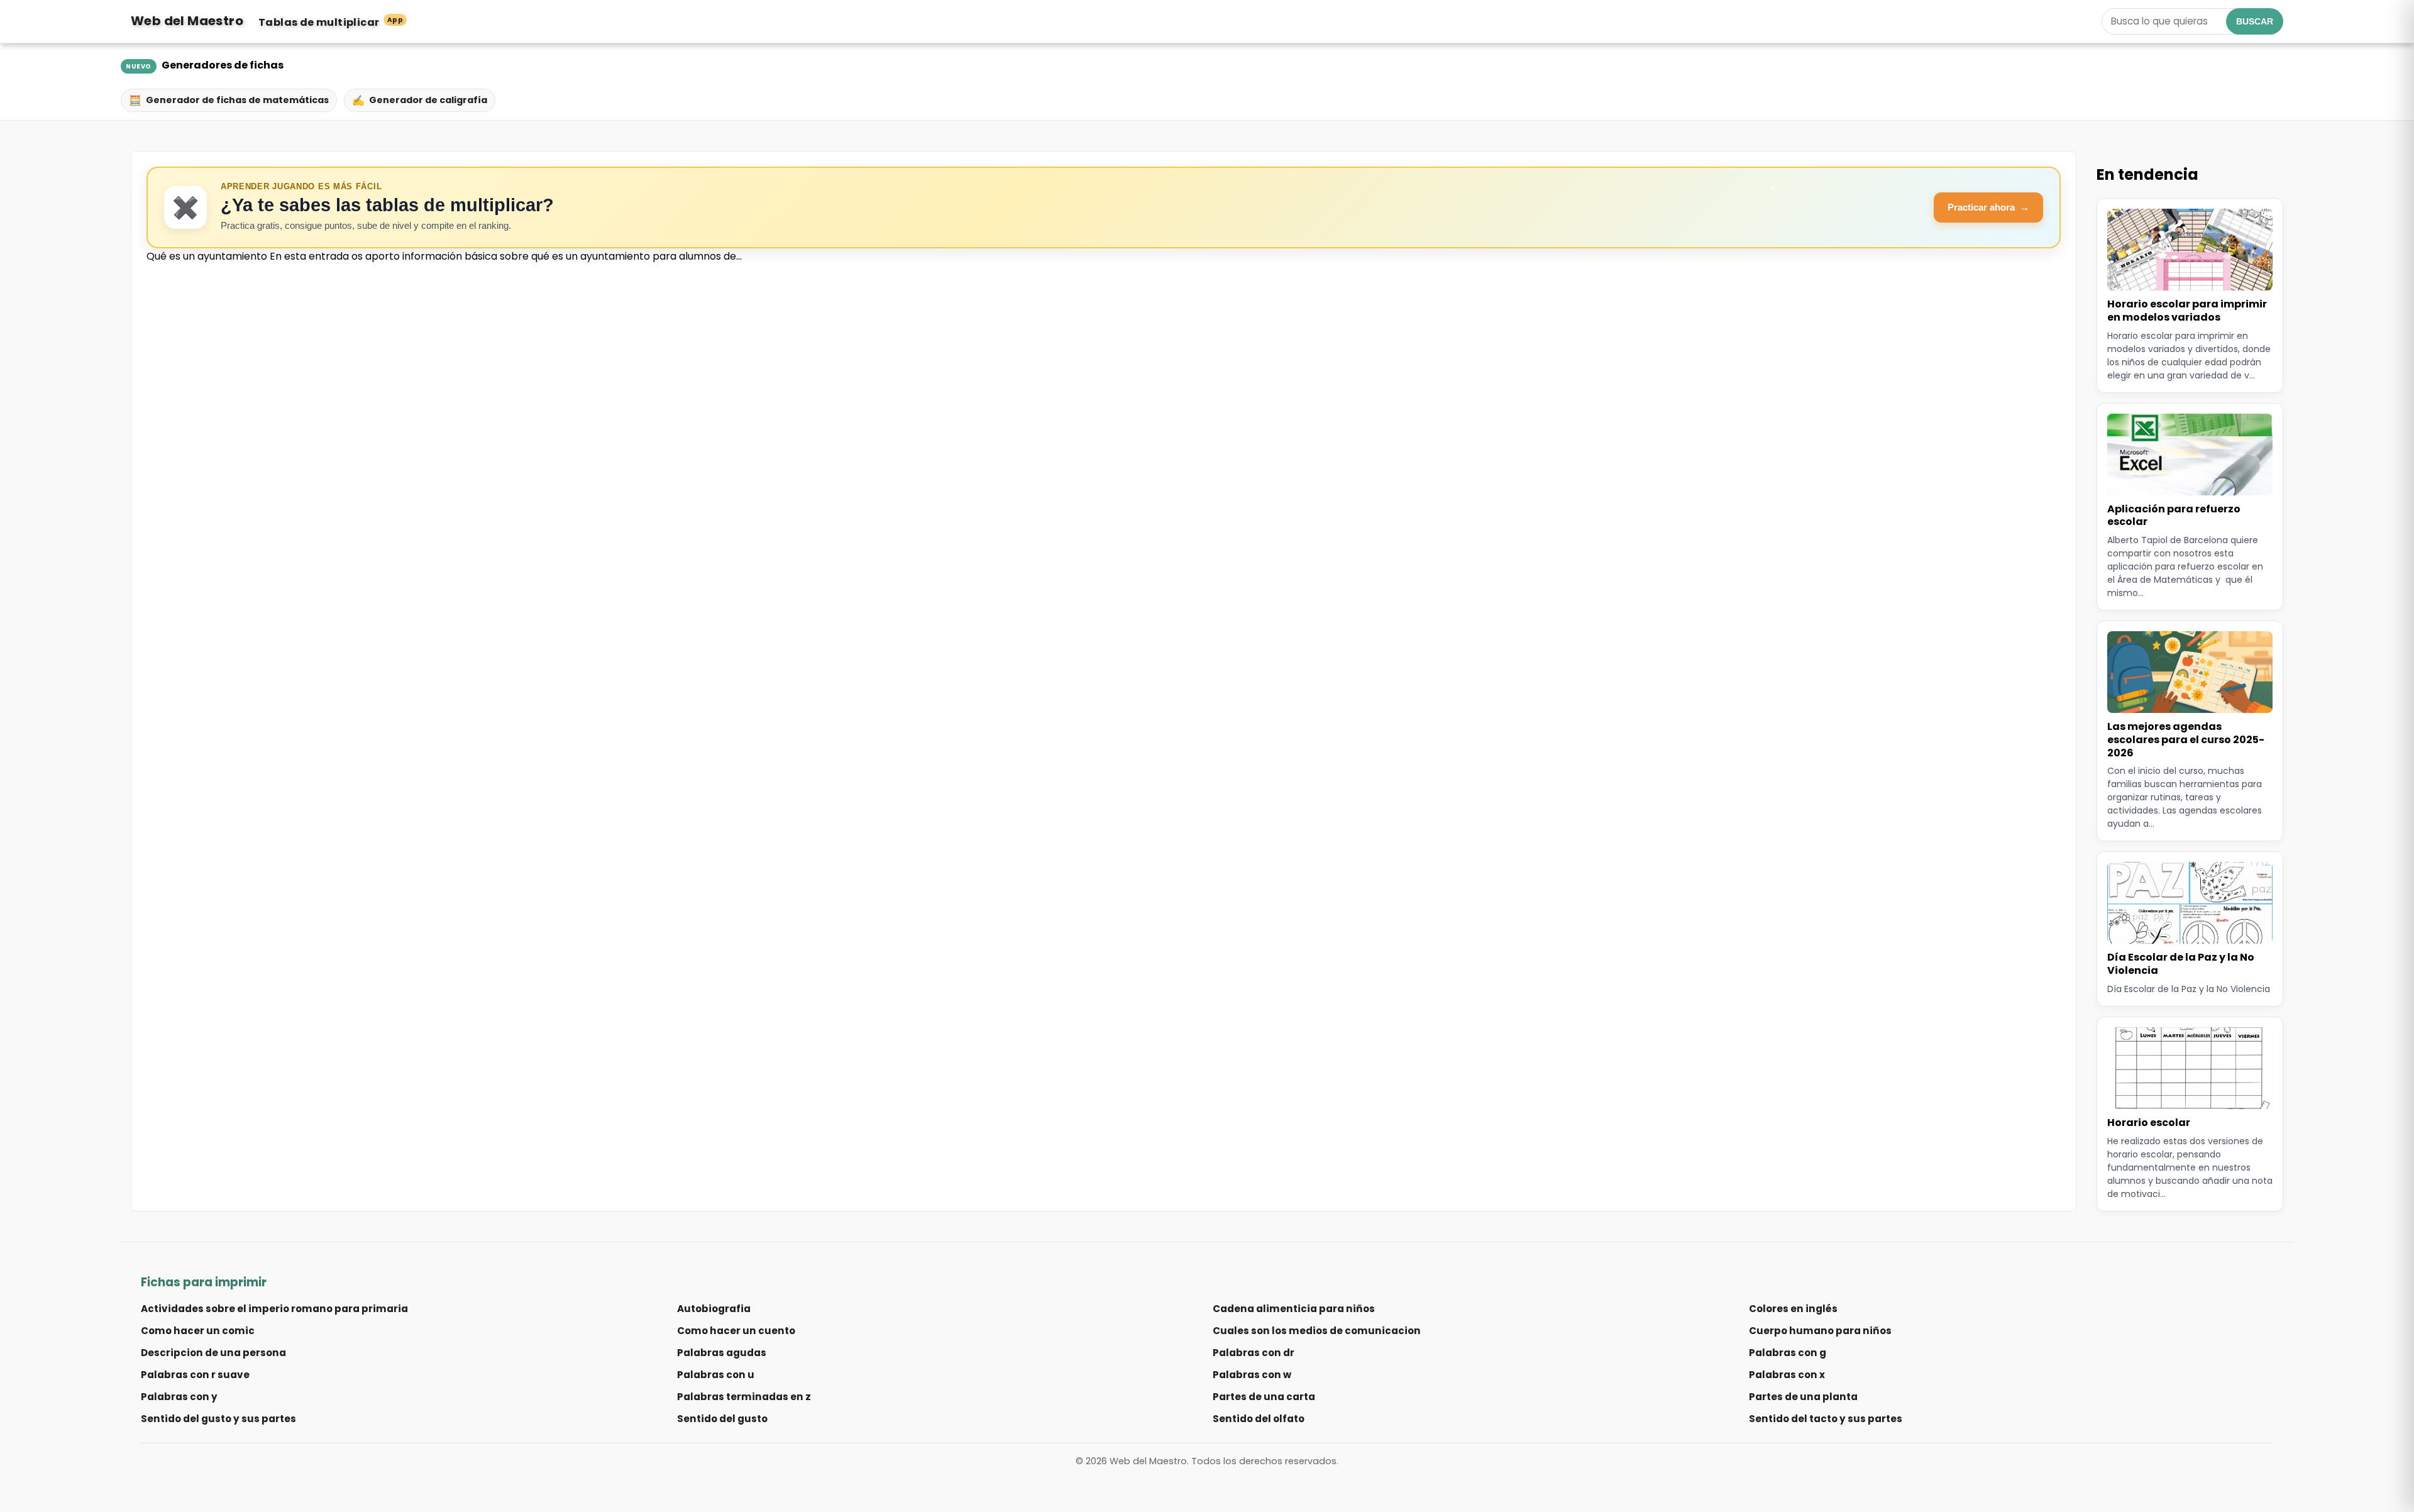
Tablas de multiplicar (331, 22)
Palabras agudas (722, 1353)
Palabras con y (179, 1397)
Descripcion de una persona (213, 1353)
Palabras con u (716, 1375)
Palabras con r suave (195, 1375)
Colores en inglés (1793, 1309)
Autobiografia (714, 1309)
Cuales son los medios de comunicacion (1317, 1331)
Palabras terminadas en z (744, 1397)
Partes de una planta (1803, 1397)
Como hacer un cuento (736, 1331)
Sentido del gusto (722, 1419)
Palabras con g (1788, 1353)
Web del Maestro (187, 21)
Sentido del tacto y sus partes (1826, 1419)
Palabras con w (1252, 1375)
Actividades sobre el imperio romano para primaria (274, 1309)
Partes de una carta (1264, 1397)
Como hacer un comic (198, 1331)
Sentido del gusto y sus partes (218, 1419)
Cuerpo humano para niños (1820, 1331)
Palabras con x (1787, 1375)
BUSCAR (2255, 21)
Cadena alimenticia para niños (1294, 1309)
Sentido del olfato (1259, 1419)
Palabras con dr (1254, 1353)
